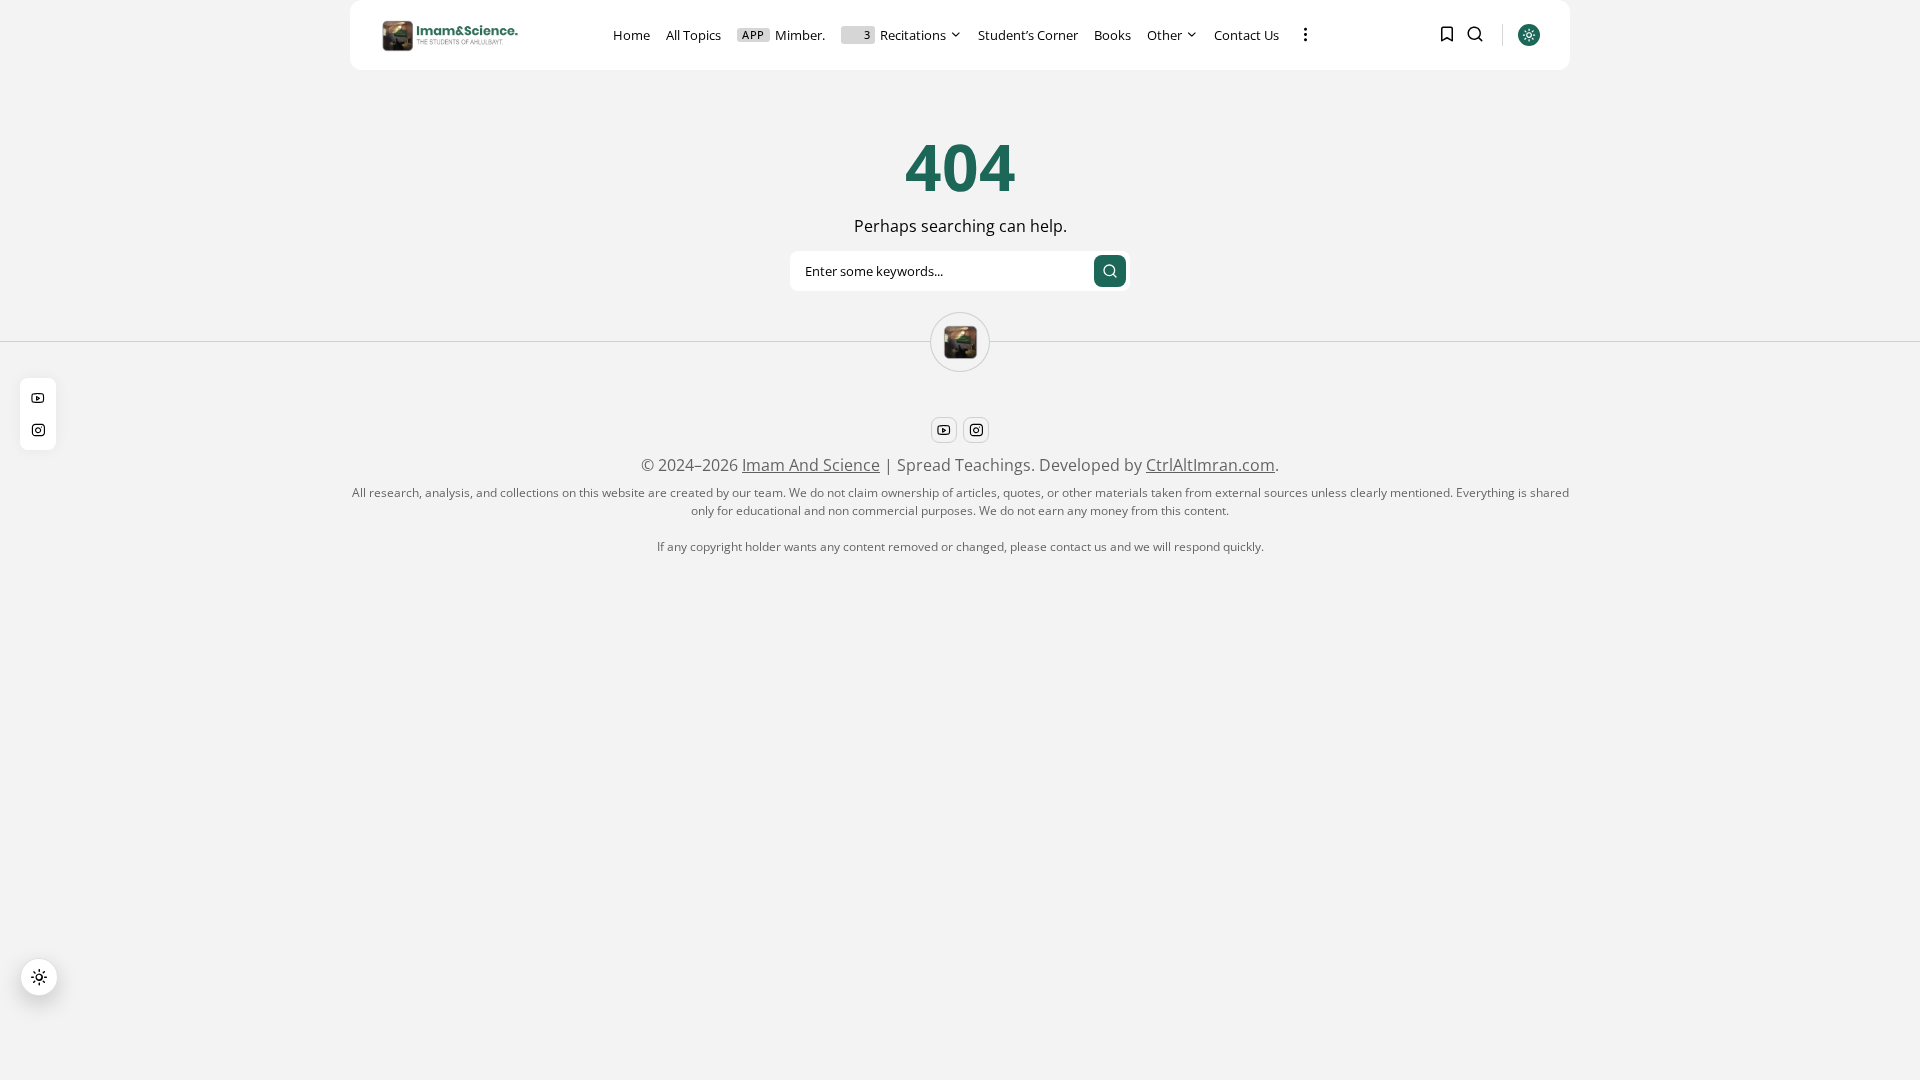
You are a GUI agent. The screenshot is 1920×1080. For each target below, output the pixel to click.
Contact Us (1246, 35)
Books (1112, 35)
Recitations (905, 35)
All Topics (693, 35)
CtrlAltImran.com (1210, 465)
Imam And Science (811, 465)
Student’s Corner (1028, 35)
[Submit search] (1110, 271)
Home (631, 35)
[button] (39, 977)
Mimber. (783, 35)
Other (1164, 35)
